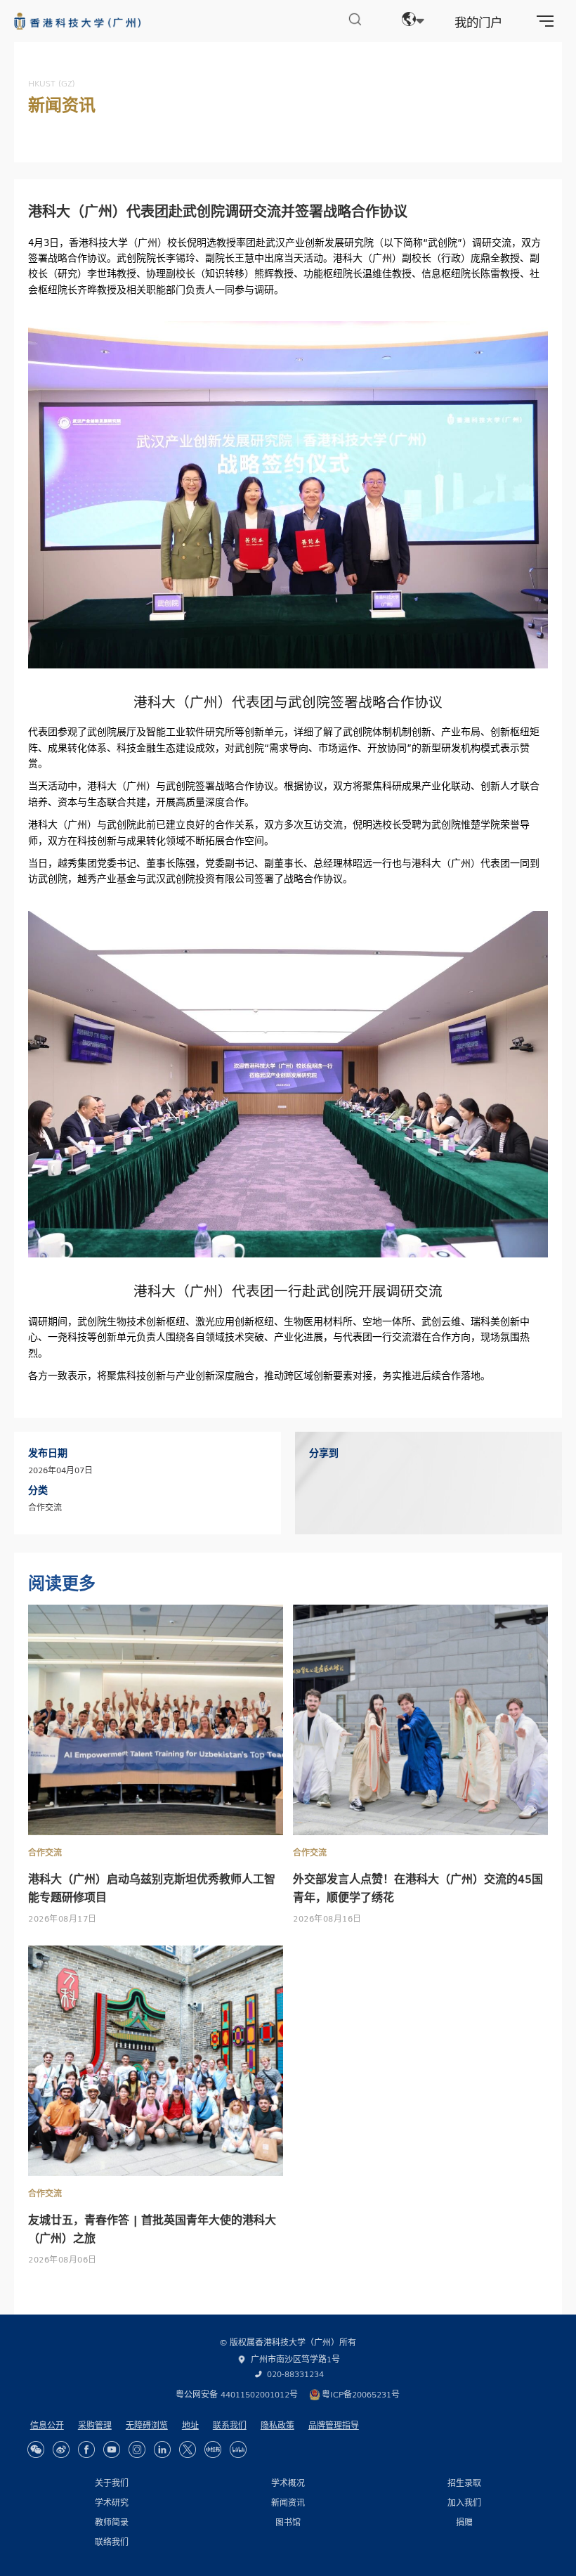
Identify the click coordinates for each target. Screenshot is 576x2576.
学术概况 (288, 2483)
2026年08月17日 (63, 1918)
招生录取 (464, 2483)
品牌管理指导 (334, 2425)
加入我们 (464, 2502)
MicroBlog (61, 2449)
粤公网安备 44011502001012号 (237, 2394)
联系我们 (230, 2425)
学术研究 (112, 2502)
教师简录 (112, 2522)
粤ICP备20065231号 (361, 2394)
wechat (36, 2449)
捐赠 (464, 2522)
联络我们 (112, 2542)
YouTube (112, 2449)
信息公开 (47, 2425)
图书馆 (288, 2522)
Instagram (137, 2449)
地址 (190, 2425)
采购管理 (95, 2425)
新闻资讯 (288, 2502)
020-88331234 (295, 2374)
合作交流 (45, 1852)
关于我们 (112, 2483)
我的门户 (478, 21)
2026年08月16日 (327, 1918)
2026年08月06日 (63, 2259)
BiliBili (238, 2449)
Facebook (86, 2449)
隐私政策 (277, 2425)
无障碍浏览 (147, 2425)
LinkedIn (162, 2449)
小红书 (213, 2449)
